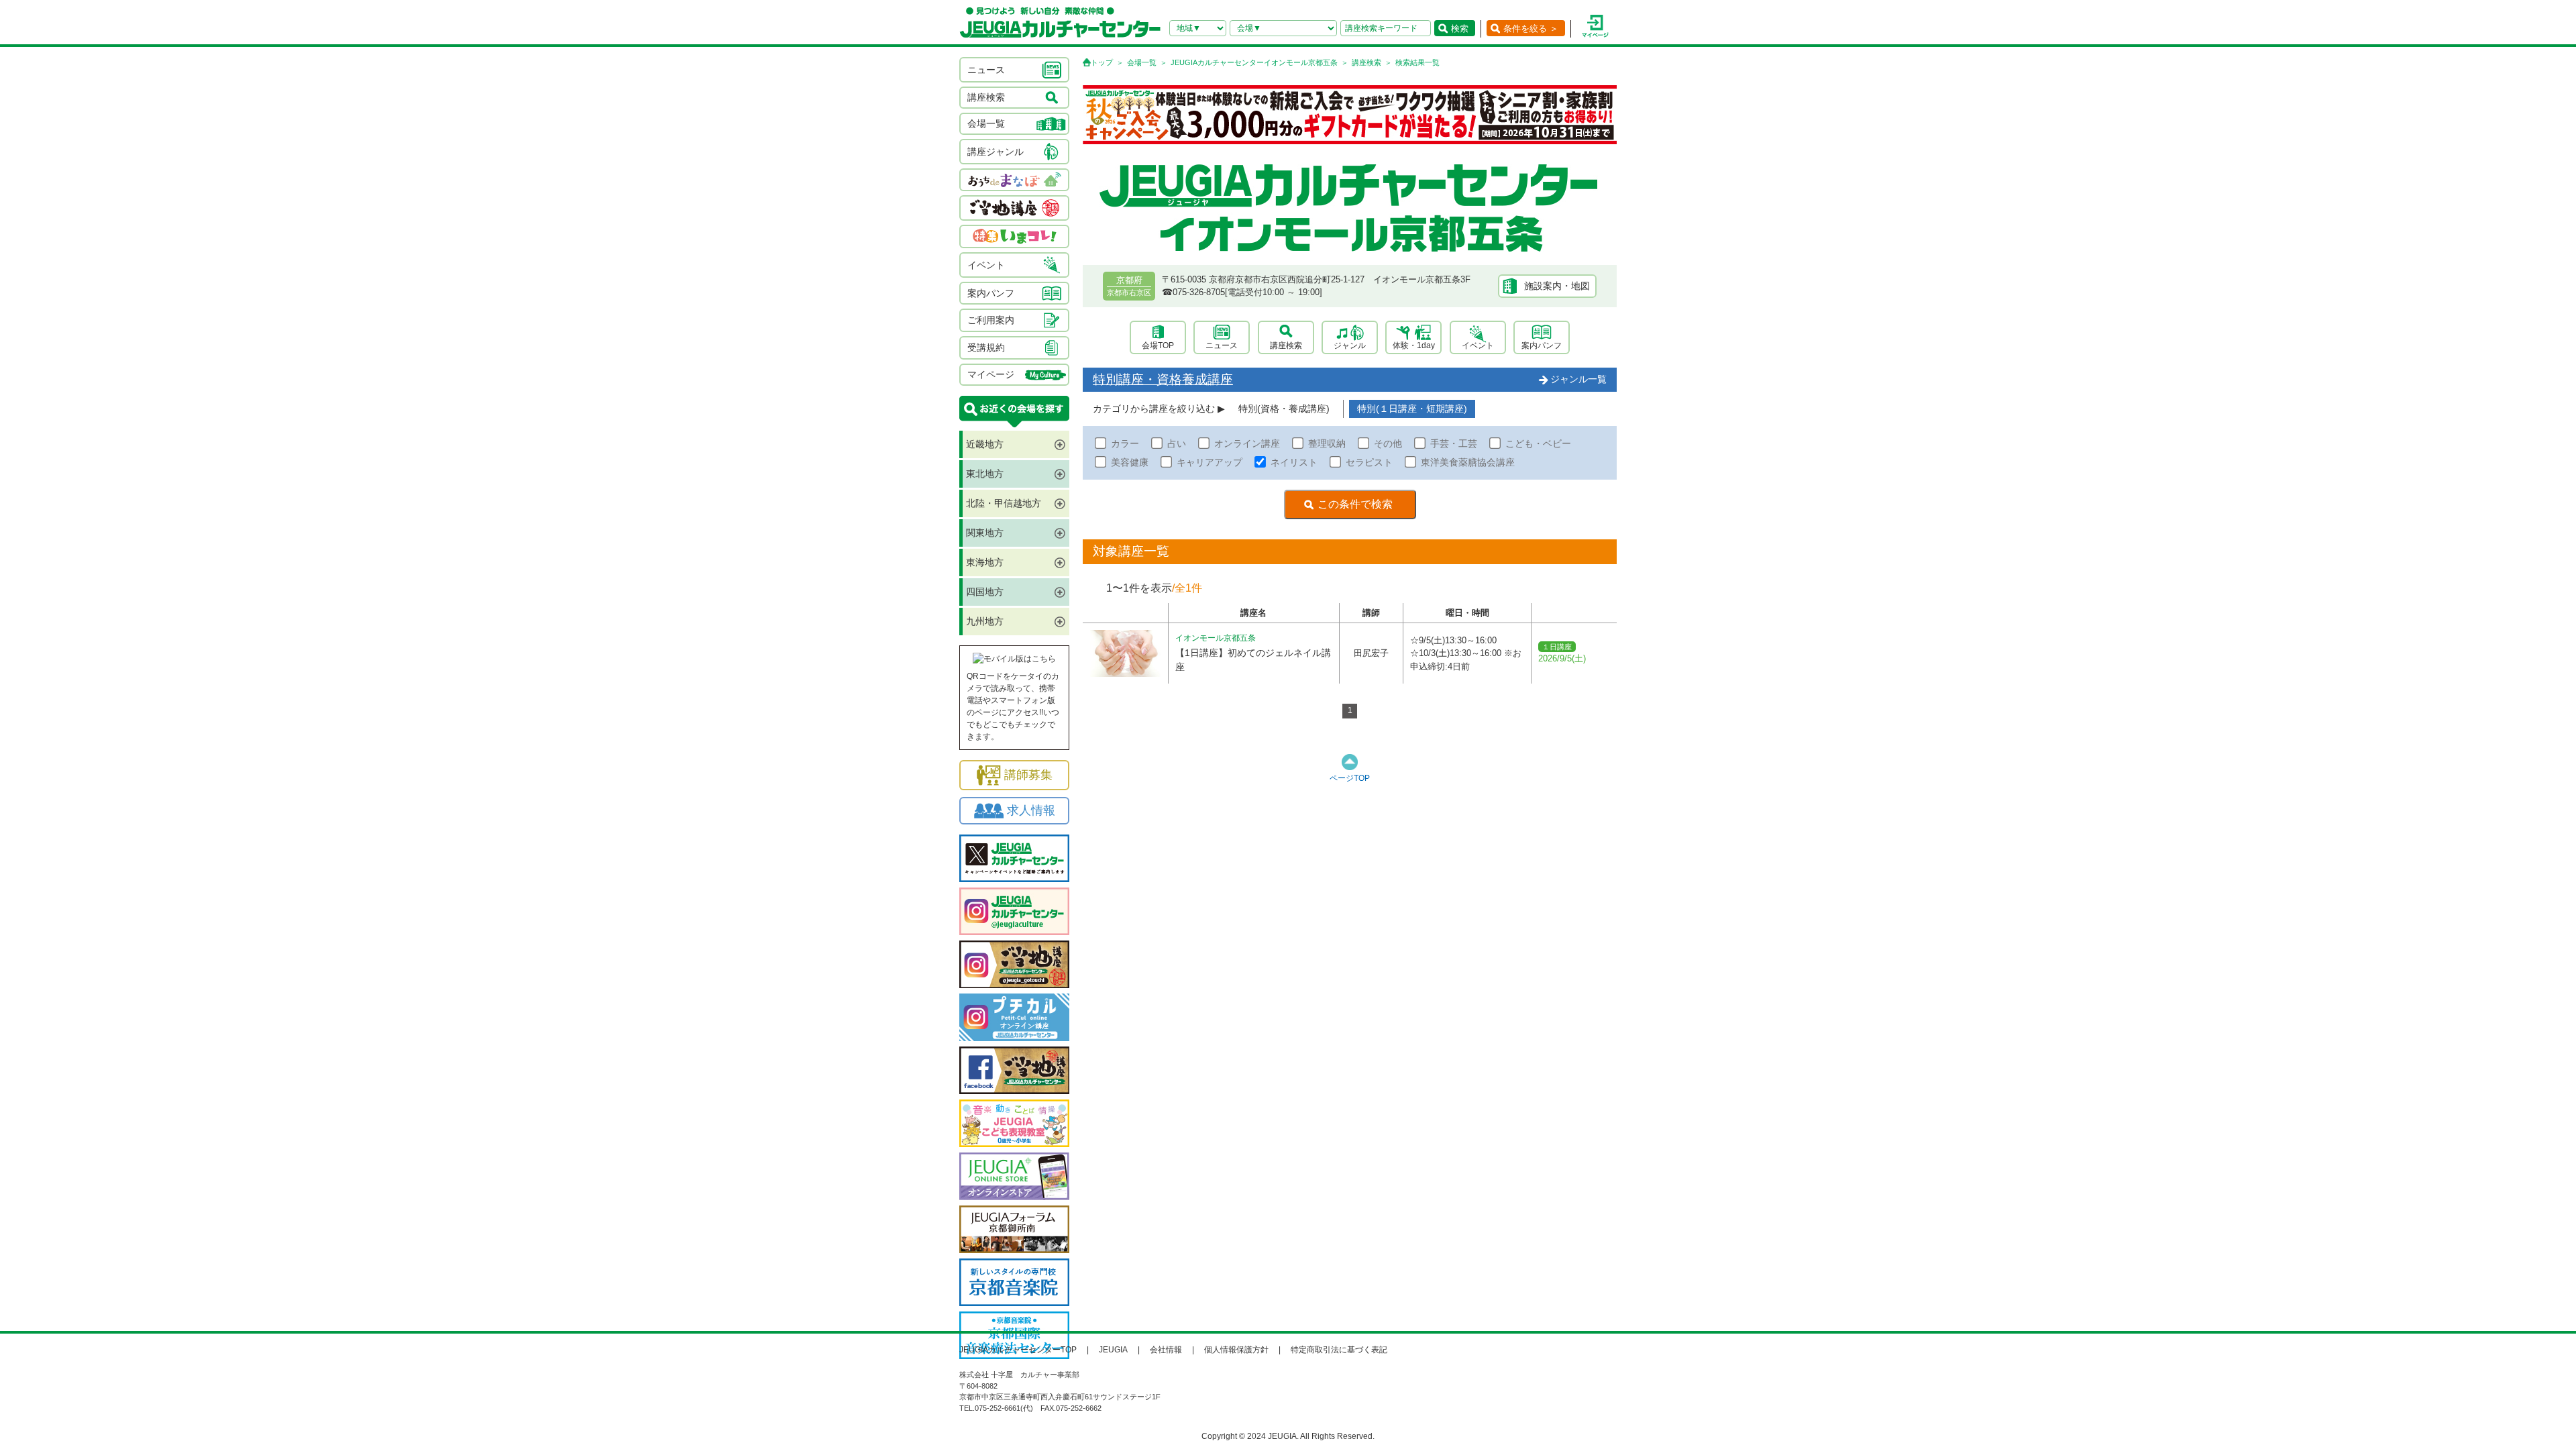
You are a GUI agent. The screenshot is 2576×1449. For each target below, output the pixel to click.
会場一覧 (1142, 62)
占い (1177, 443)
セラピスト (1369, 462)
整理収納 (1327, 443)
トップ (1102, 62)
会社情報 (1166, 1350)
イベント (1478, 345)
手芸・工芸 (1454, 443)
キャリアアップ (1210, 462)
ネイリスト (1294, 462)
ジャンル (1350, 345)
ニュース (1222, 345)
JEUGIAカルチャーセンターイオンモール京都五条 (1254, 62)
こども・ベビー (1538, 443)
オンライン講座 (1247, 443)
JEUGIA (1113, 1350)
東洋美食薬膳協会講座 (1468, 462)
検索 (1460, 29)
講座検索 (1366, 62)
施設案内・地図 (1557, 286)
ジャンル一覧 (1578, 379)
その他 (1388, 443)
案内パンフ (1542, 345)
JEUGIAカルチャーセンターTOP (1018, 1350)
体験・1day (1414, 345)
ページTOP (1350, 778)
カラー (1125, 443)
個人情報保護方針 (1236, 1350)
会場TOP (1158, 345)
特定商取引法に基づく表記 (1339, 1350)
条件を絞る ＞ (1531, 29)
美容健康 (1130, 462)
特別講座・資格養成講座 (1163, 379)
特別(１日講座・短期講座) (1412, 409)
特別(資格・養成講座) (1284, 409)
